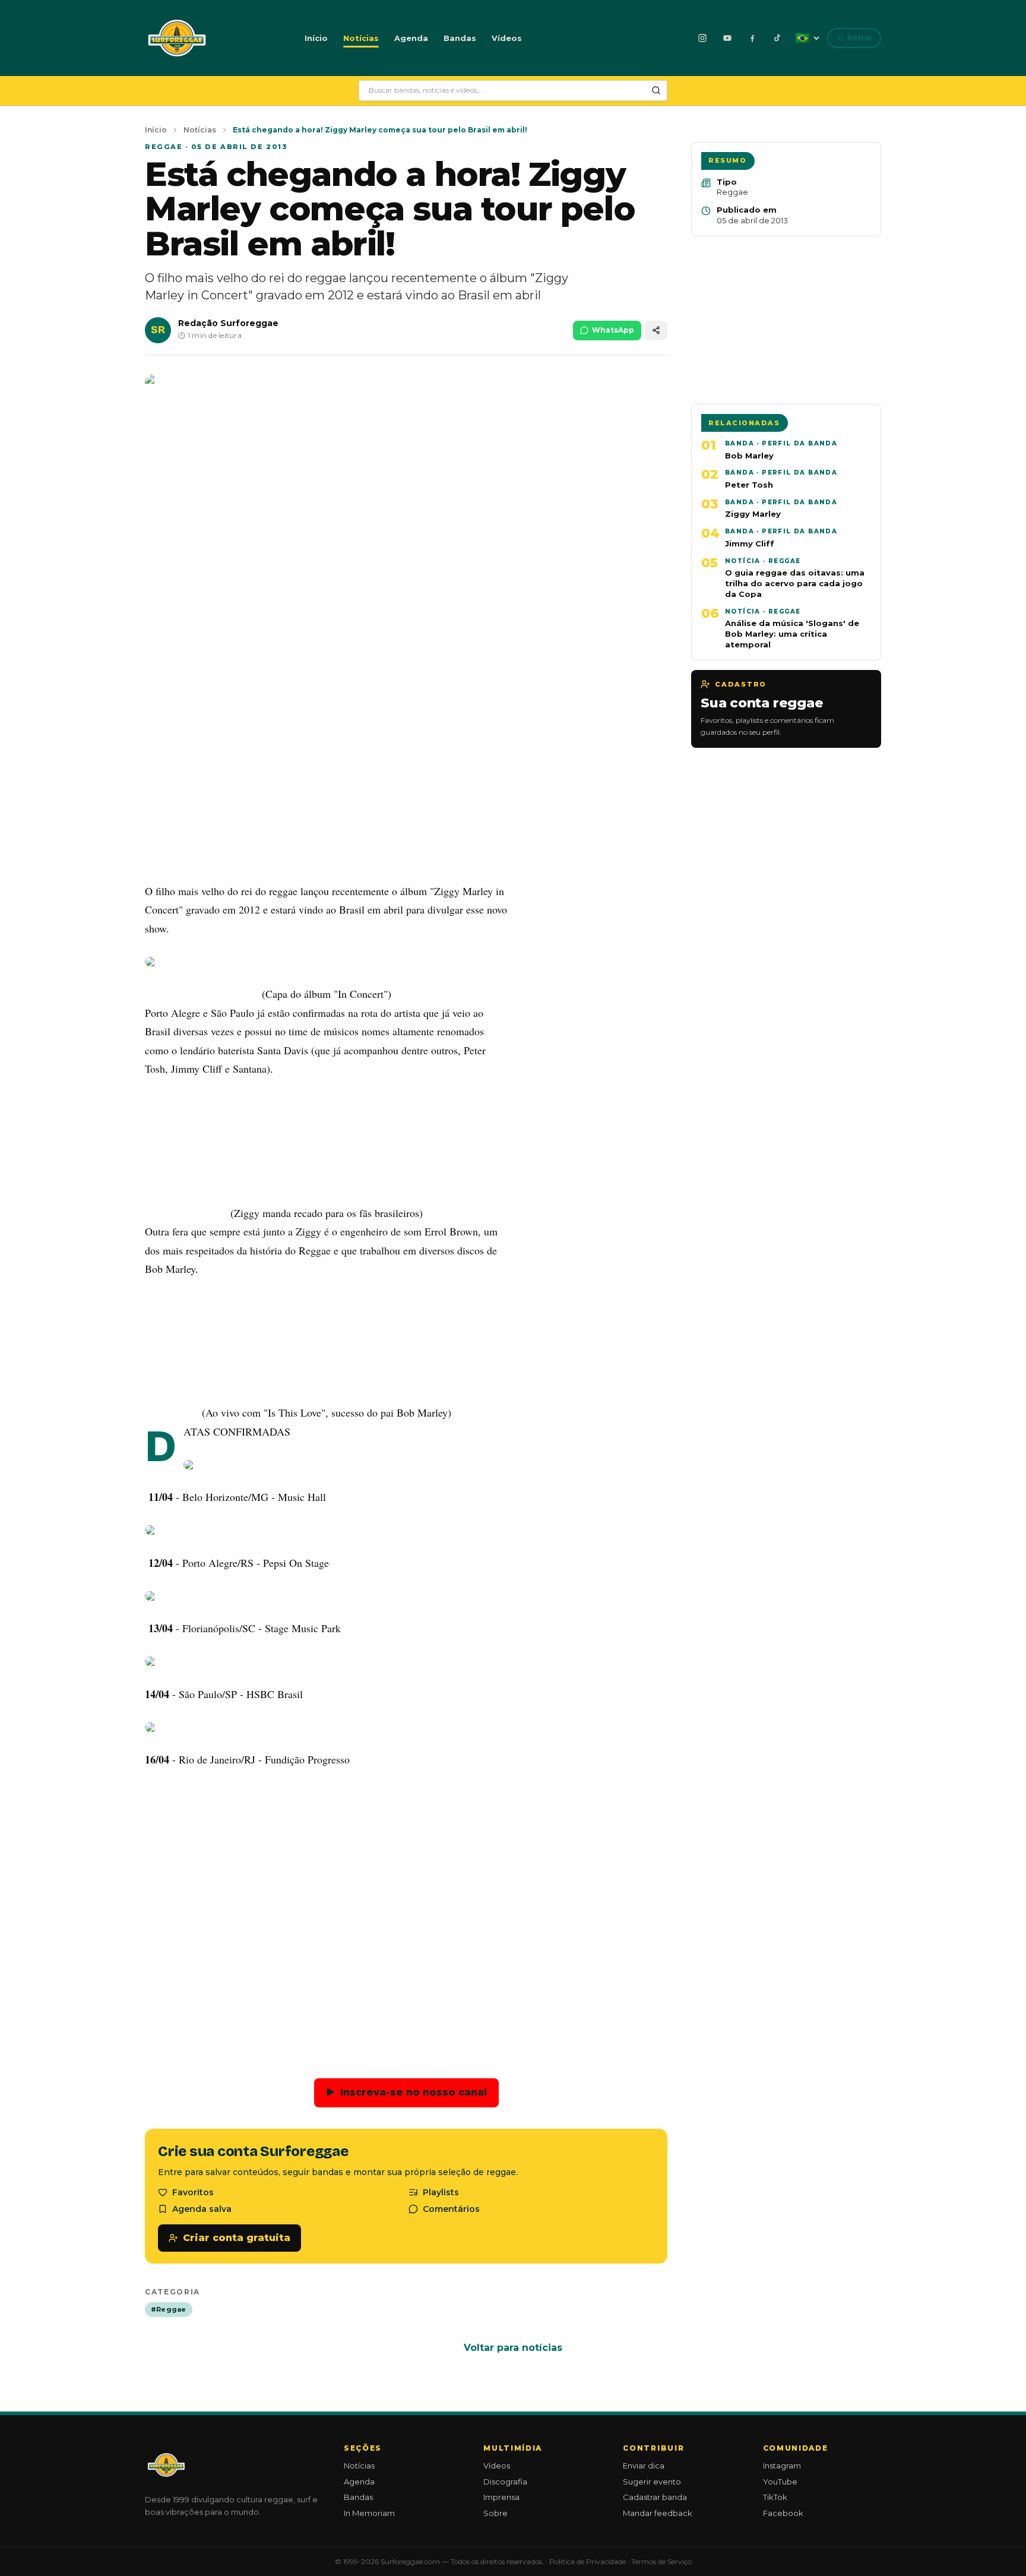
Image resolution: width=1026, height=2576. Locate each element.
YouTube (780, 2482)
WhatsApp (613, 330)
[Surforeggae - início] (177, 38)
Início (316, 38)
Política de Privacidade (588, 2561)
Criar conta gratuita (237, 2238)
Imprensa (501, 2497)
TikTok (775, 2497)
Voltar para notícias (513, 2348)
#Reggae (169, 2309)
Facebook (783, 2513)
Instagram (782, 2466)
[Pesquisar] (656, 90)
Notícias (361, 38)
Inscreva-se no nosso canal (406, 2092)
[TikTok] (777, 38)
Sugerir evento (652, 2482)
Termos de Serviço (661, 2561)
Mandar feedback (658, 2513)
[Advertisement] (406, 785)
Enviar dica (644, 2466)
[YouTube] (727, 38)
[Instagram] (702, 38)
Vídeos (507, 38)
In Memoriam (369, 2513)
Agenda (411, 38)
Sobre (495, 2513)
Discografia (505, 2482)
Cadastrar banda (655, 2497)
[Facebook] (752, 38)
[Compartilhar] (656, 331)
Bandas (460, 38)
